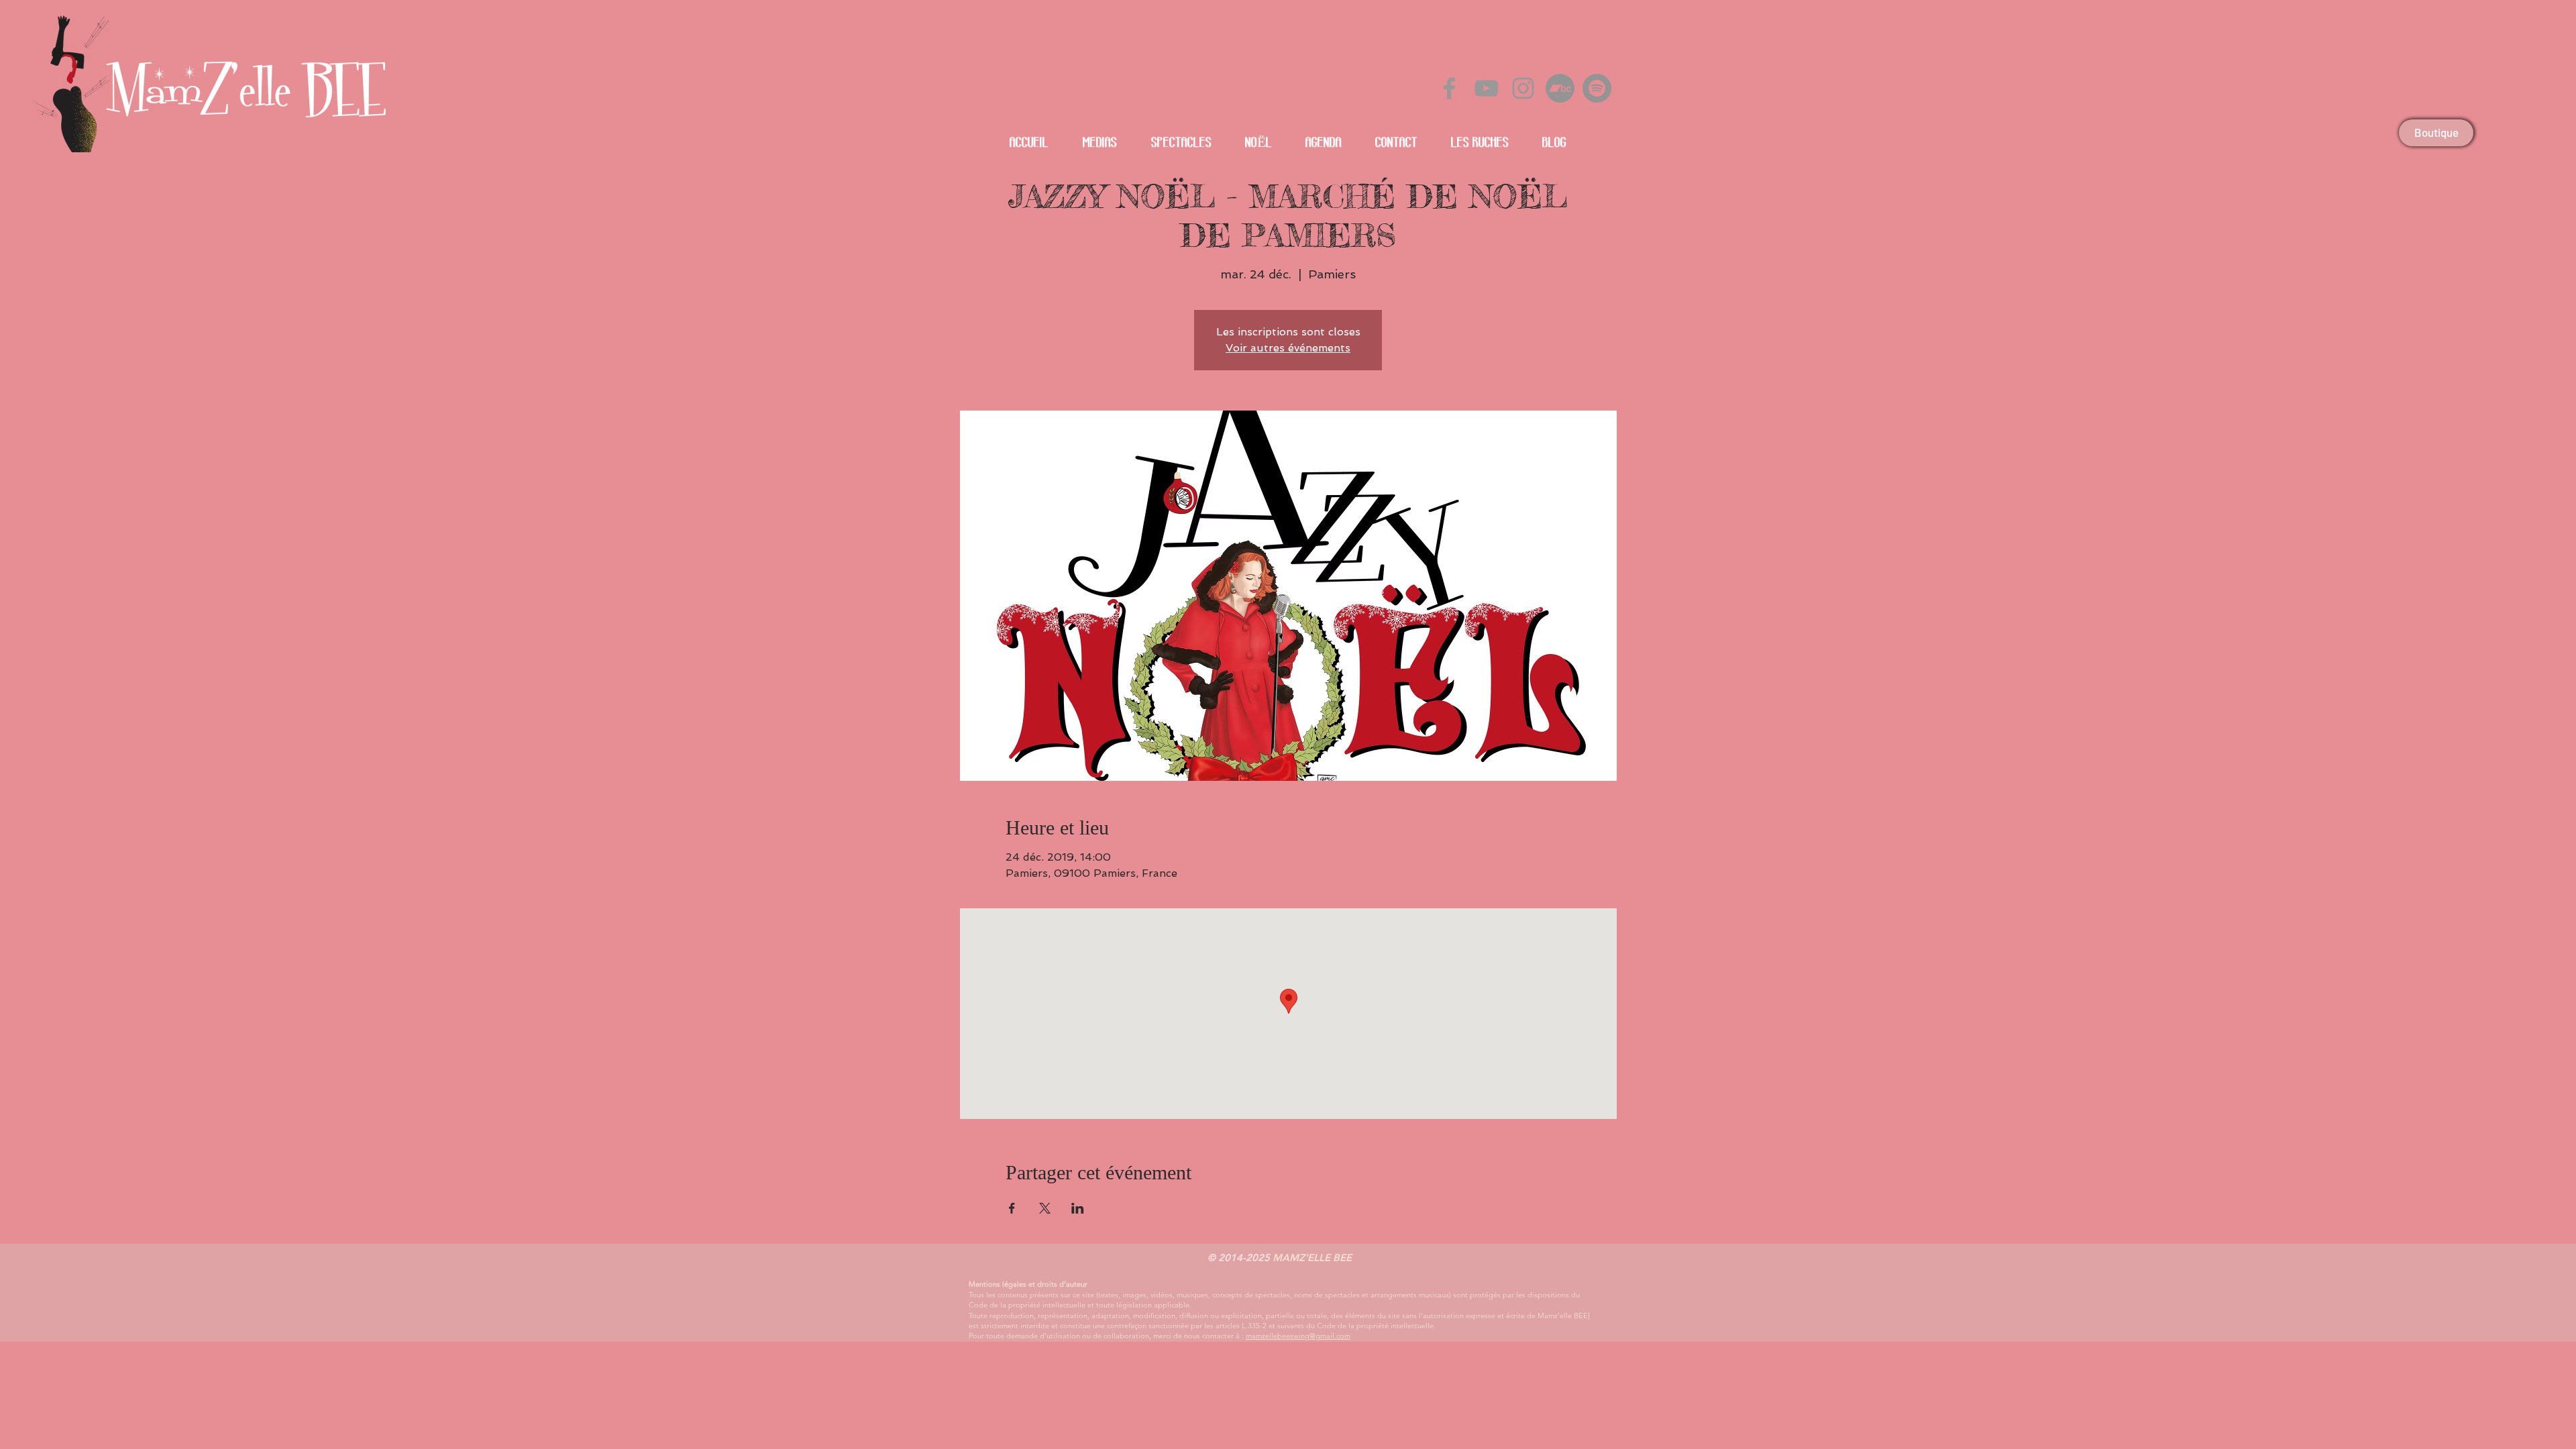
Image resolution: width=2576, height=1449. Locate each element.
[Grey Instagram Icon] (1523, 88)
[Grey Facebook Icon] (1449, 88)
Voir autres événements (1288, 348)
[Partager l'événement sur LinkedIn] (1078, 1208)
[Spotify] (1597, 88)
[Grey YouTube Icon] (1486, 88)
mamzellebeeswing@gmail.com (1298, 1336)
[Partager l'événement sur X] (1045, 1208)
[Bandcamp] (1560, 88)
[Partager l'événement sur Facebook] (1012, 1208)
